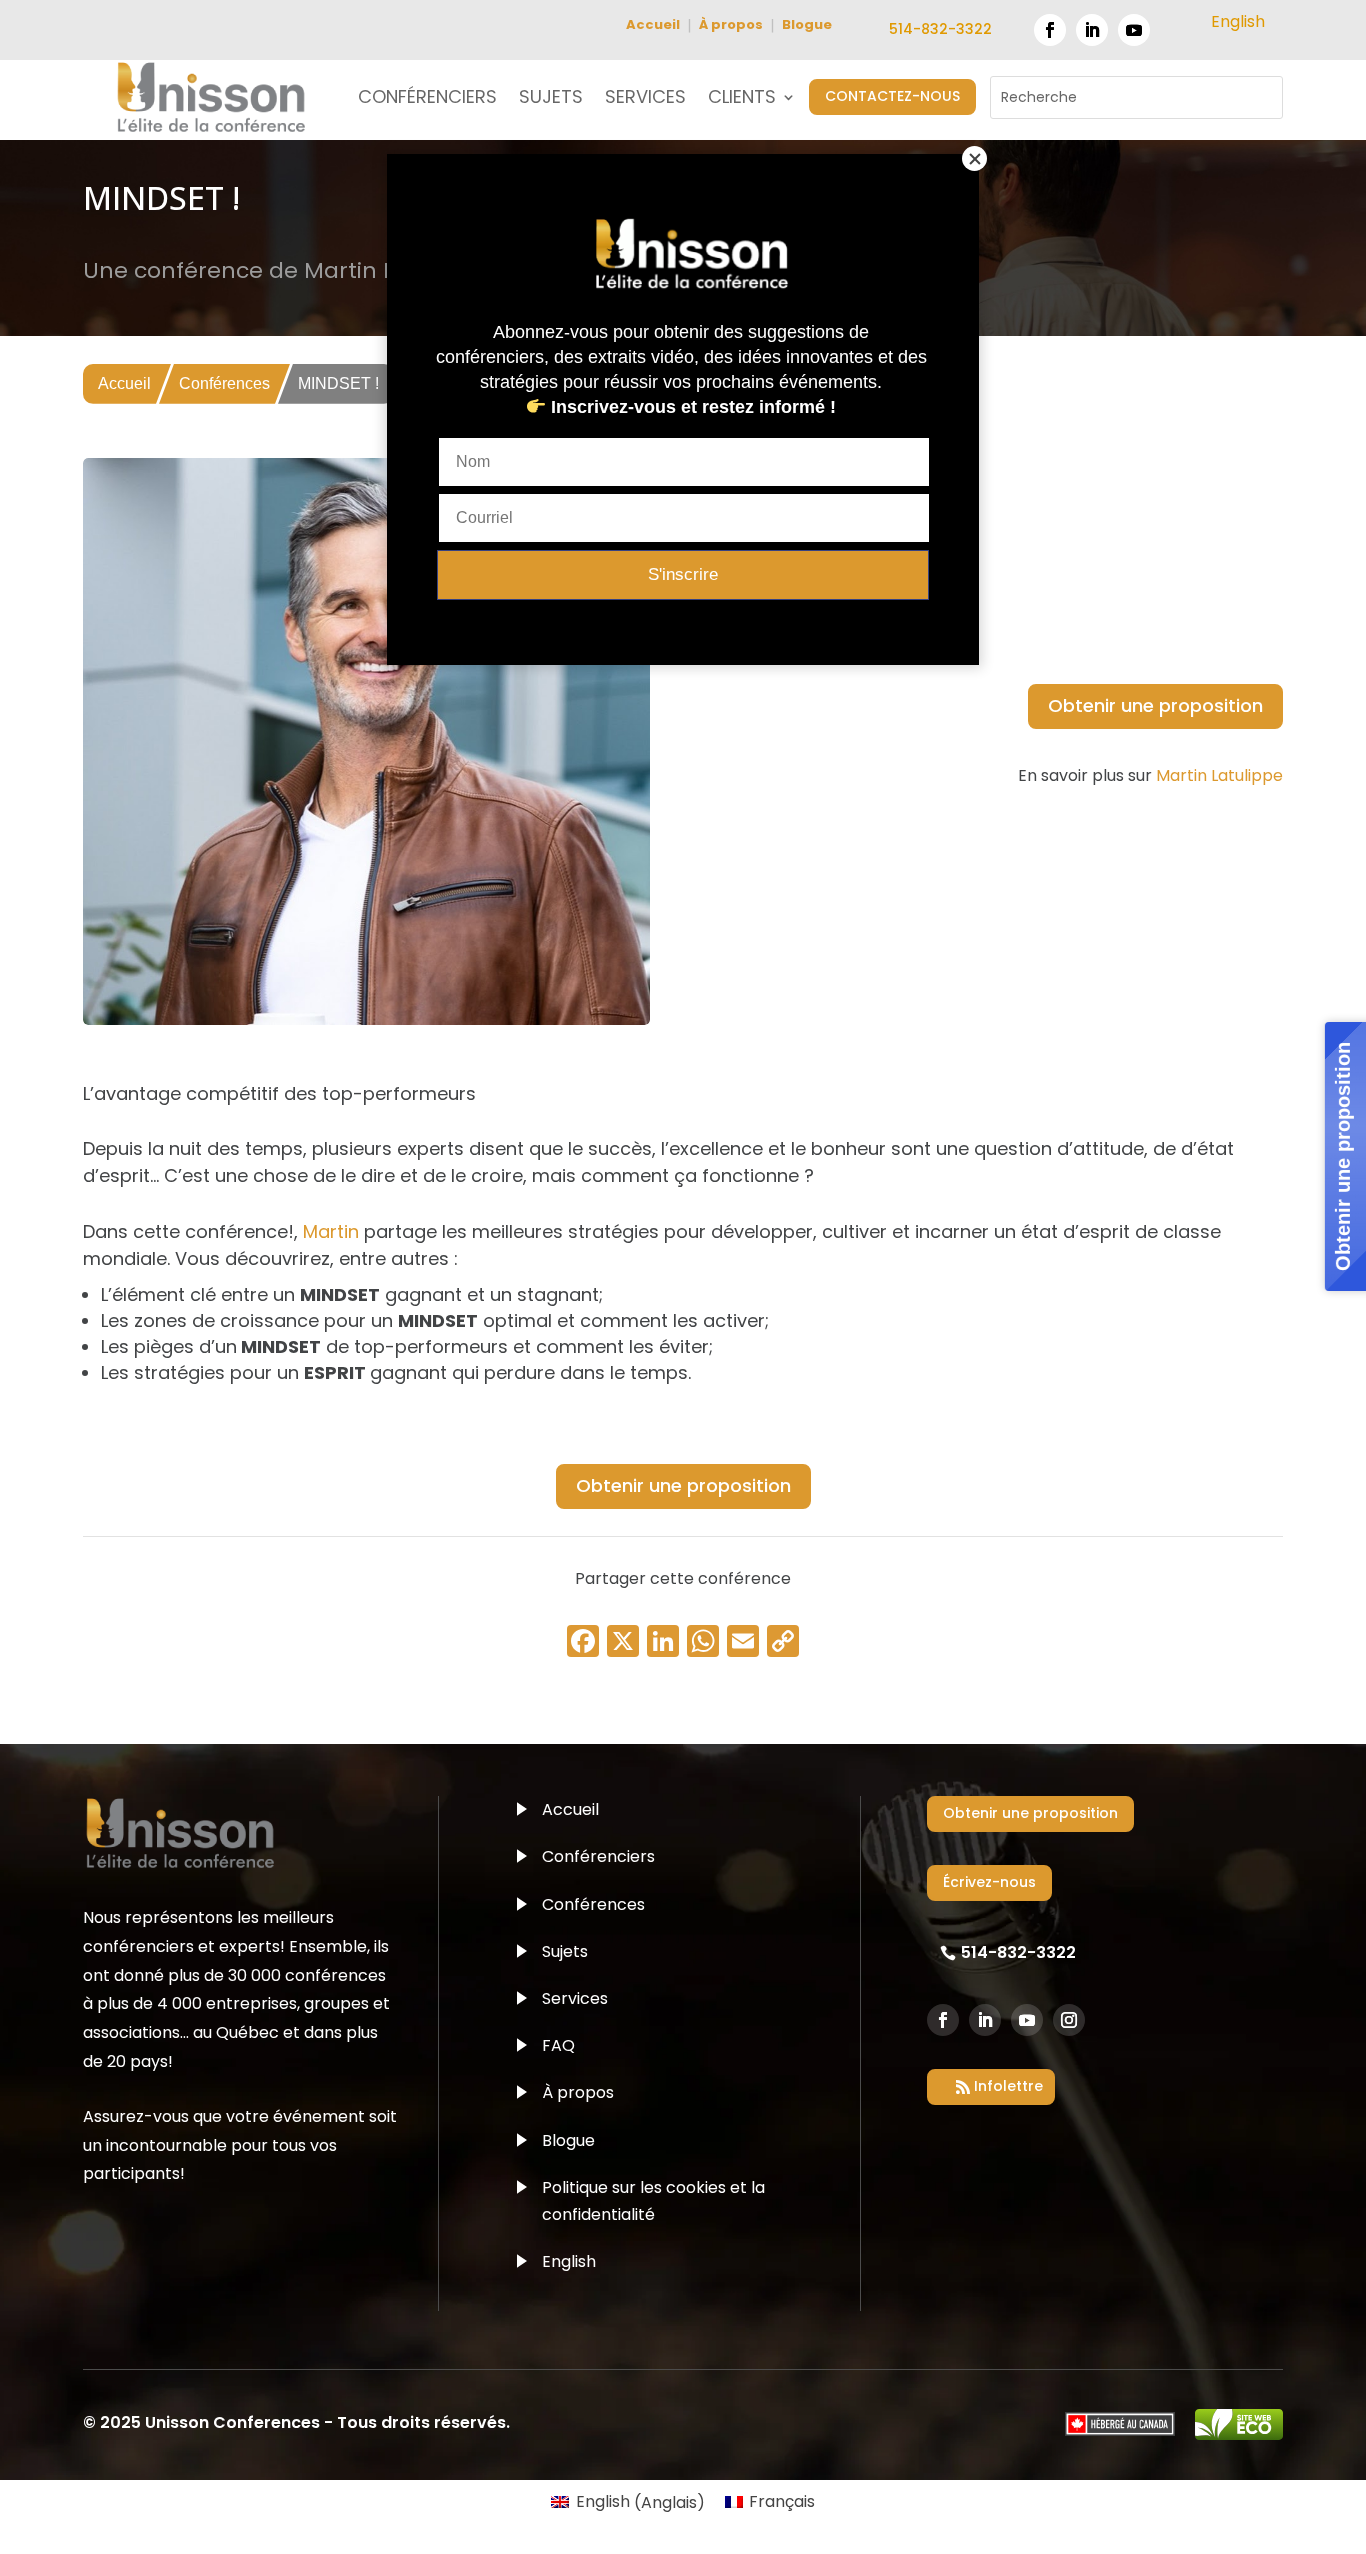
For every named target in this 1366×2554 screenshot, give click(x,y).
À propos (731, 24)
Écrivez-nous (989, 1882)
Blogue (807, 24)
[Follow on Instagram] (1069, 2020)
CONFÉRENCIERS (427, 99)
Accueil (653, 24)
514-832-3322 (940, 29)
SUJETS (551, 99)
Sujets (565, 1951)
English (569, 2261)
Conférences (224, 383)
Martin (331, 1231)
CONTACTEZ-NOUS (892, 96)
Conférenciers (598, 1856)
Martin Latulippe (1219, 775)
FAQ (558, 2045)
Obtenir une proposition (1155, 705)
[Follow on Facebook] (1050, 30)
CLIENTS (742, 99)
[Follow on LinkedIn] (1092, 30)
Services (575, 1998)
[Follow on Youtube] (1134, 30)
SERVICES (645, 99)
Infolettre (1008, 2086)
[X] (623, 1643)
